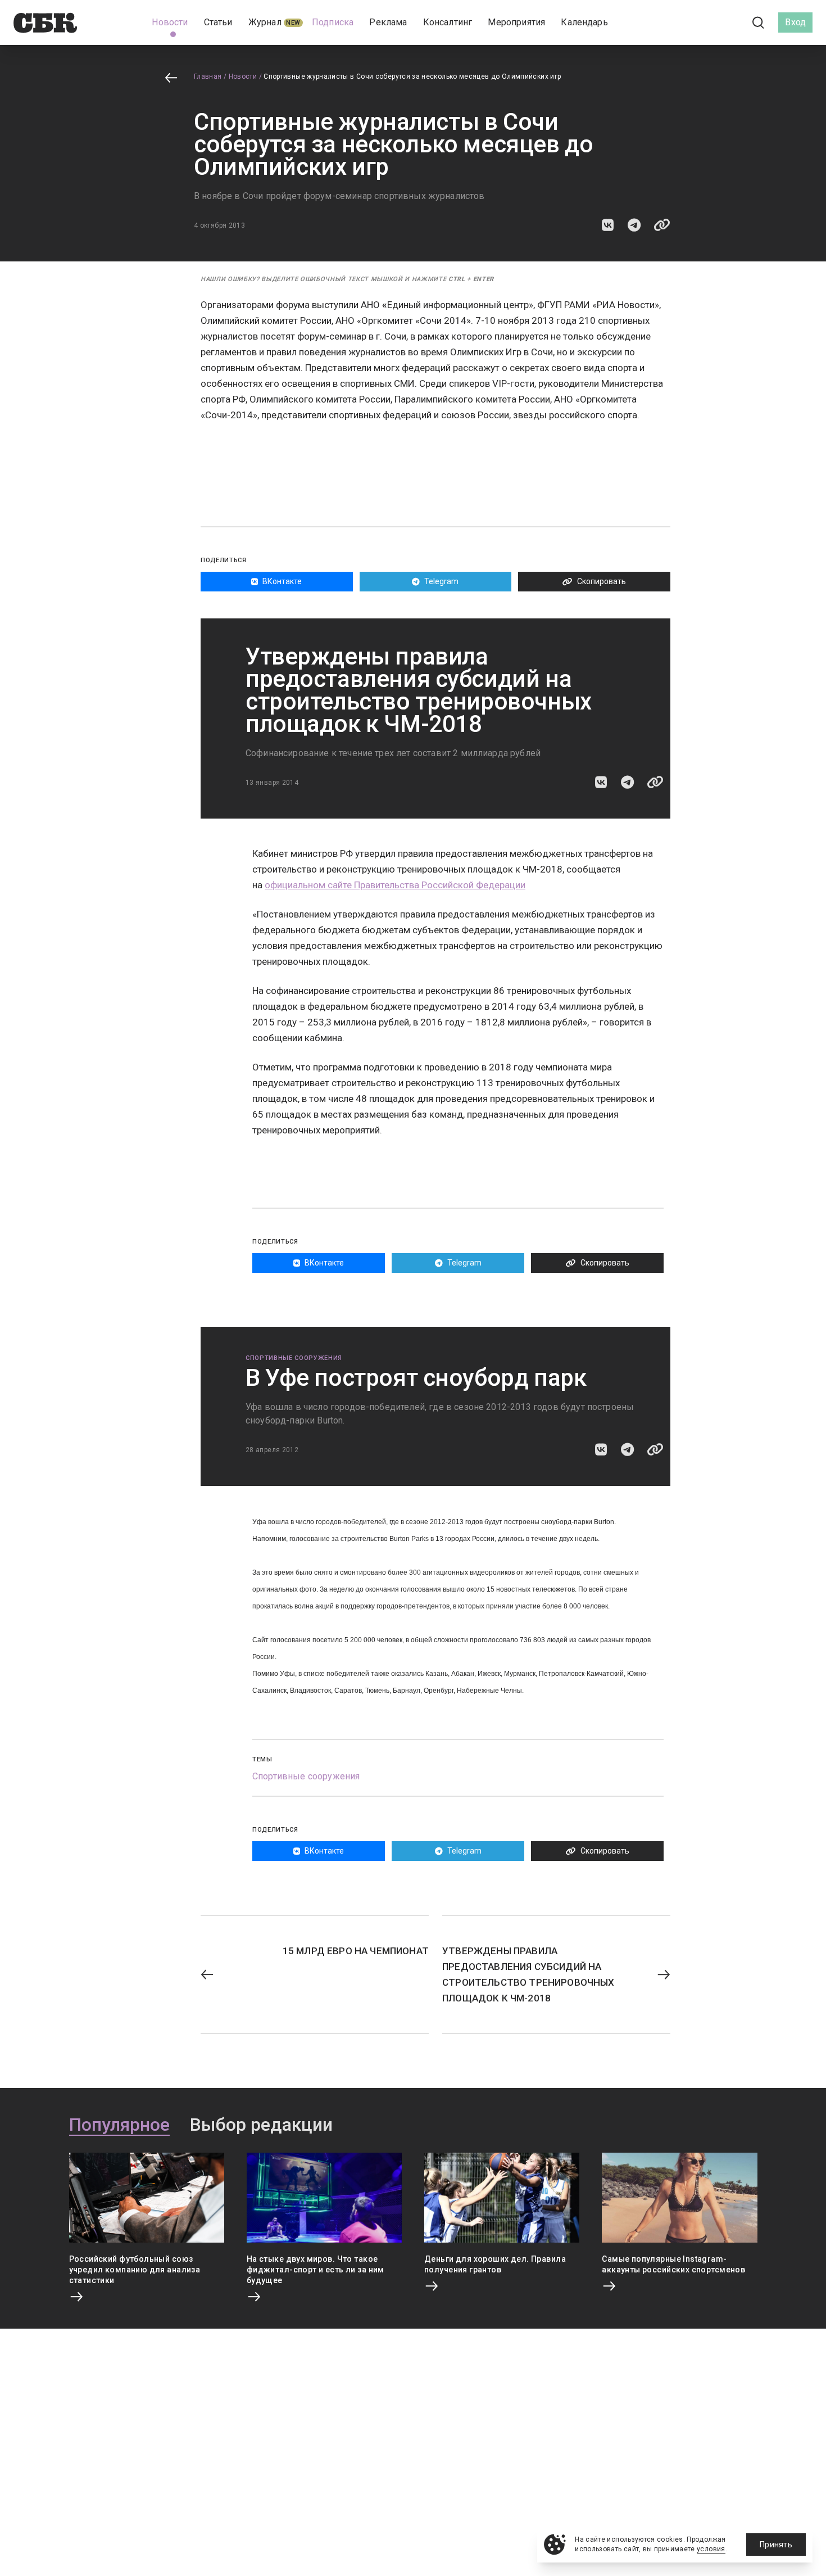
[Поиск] (759, 23)
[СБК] (45, 23)
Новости (243, 76)
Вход (795, 22)
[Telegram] (727, 22)
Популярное (119, 2125)
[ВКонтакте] (708, 22)
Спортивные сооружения (294, 1358)
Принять (776, 2545)
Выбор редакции (261, 2125)
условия (711, 2549)
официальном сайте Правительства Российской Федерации (395, 885)
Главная (208, 76)
